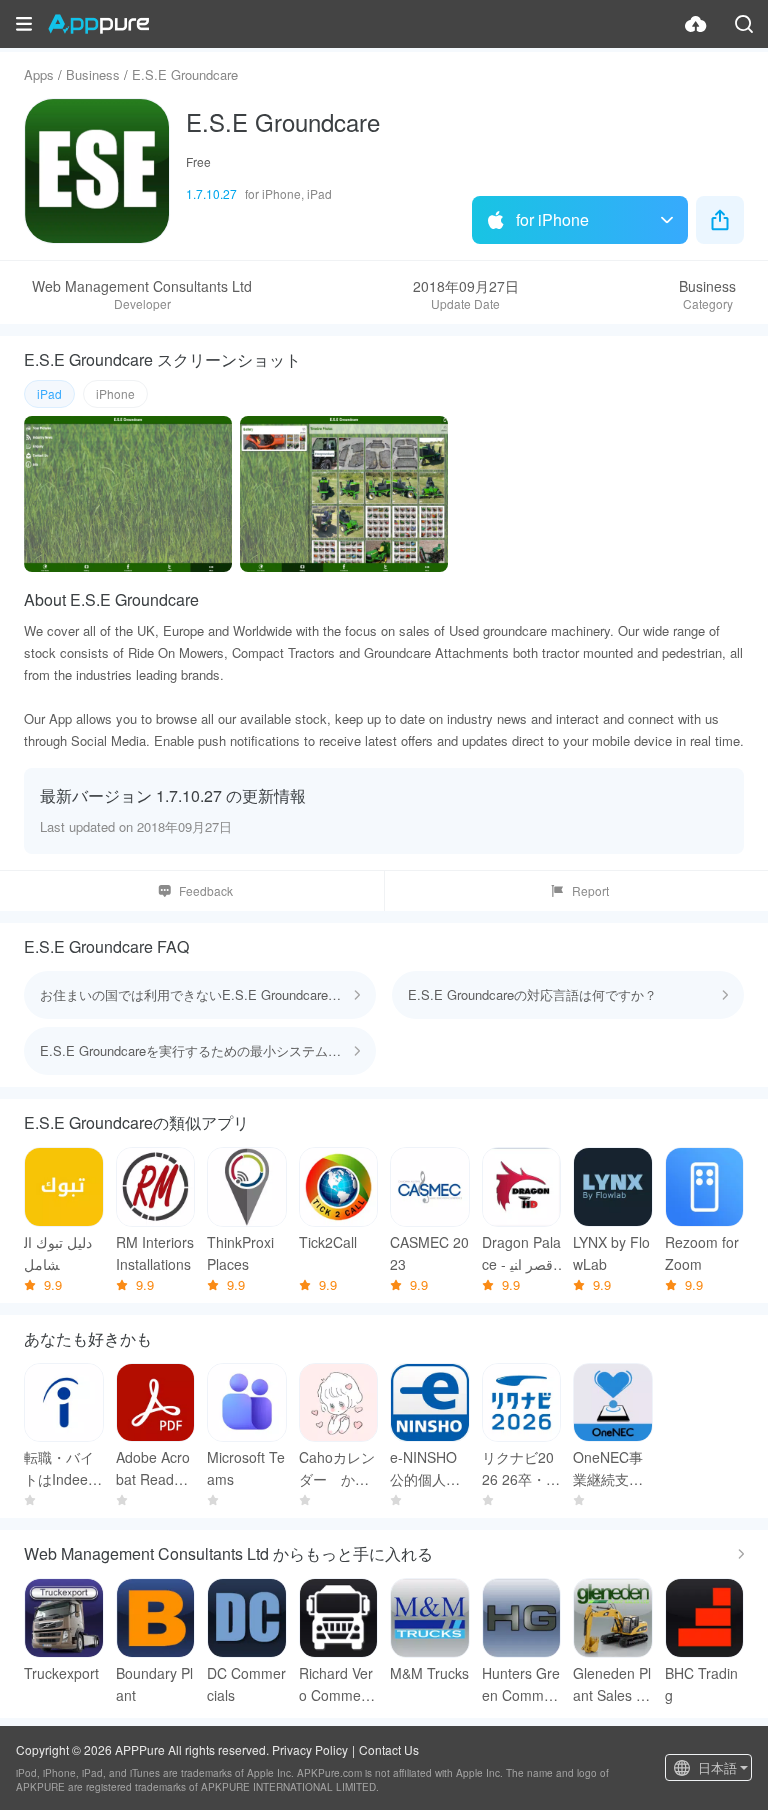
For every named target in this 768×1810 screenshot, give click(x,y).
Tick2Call (328, 1242)
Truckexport (61, 1673)
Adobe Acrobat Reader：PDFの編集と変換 (153, 1468)
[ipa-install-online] (696, 24)
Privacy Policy (310, 1749)
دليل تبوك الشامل (58, 1253)
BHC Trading (701, 1684)
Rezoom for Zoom (702, 1253)
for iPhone (552, 219)
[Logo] (98, 24)
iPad (49, 393)
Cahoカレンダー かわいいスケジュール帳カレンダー (337, 1468)
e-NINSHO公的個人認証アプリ (425, 1468)
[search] (744, 24)
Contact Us (389, 1749)
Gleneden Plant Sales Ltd (612, 1684)
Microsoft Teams (246, 1468)
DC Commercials (246, 1684)
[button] (24, 24)
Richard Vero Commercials (337, 1684)
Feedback (206, 890)
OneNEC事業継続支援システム (608, 1468)
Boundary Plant (154, 1684)
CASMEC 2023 (429, 1253)
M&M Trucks (429, 1673)
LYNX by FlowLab (611, 1253)
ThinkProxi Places (240, 1253)
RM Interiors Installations (155, 1253)
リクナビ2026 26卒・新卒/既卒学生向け (521, 1468)
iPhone (115, 393)
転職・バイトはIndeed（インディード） (60, 1468)
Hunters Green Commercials (521, 1684)
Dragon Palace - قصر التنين (521, 1253)
